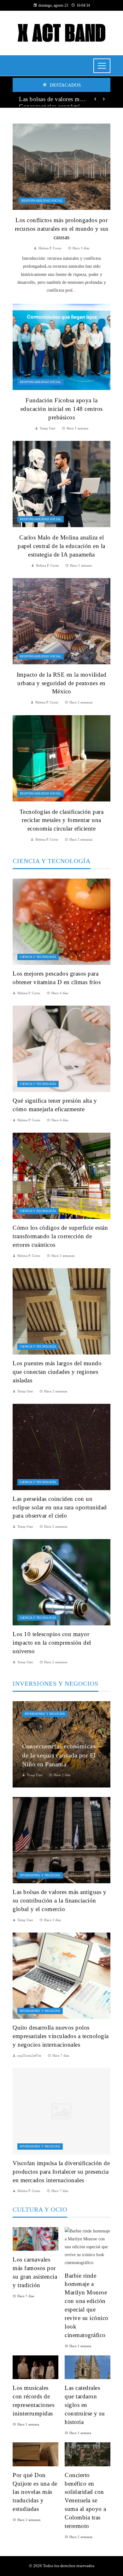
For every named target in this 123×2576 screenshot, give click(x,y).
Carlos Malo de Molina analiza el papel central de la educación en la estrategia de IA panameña (61, 546)
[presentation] (95, 99)
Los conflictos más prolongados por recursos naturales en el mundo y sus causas (62, 229)
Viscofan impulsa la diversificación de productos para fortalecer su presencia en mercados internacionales (61, 2172)
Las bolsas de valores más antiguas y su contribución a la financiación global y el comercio (53, 99)
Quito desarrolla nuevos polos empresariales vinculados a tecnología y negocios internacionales (61, 2036)
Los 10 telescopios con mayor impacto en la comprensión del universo (52, 1643)
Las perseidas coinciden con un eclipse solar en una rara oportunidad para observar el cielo (60, 1507)
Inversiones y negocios (45, 1714)
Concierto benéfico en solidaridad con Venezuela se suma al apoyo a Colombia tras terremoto (85, 2500)
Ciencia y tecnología (38, 957)
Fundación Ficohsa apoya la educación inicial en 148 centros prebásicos (62, 409)
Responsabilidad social (42, 201)
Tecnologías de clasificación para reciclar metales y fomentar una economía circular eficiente (62, 820)
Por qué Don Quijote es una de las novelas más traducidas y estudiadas (35, 2492)
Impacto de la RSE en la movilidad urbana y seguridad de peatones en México (62, 683)
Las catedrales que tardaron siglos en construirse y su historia (85, 2405)
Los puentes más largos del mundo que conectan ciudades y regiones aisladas (57, 1372)
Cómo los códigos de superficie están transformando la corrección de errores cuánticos (60, 1236)
